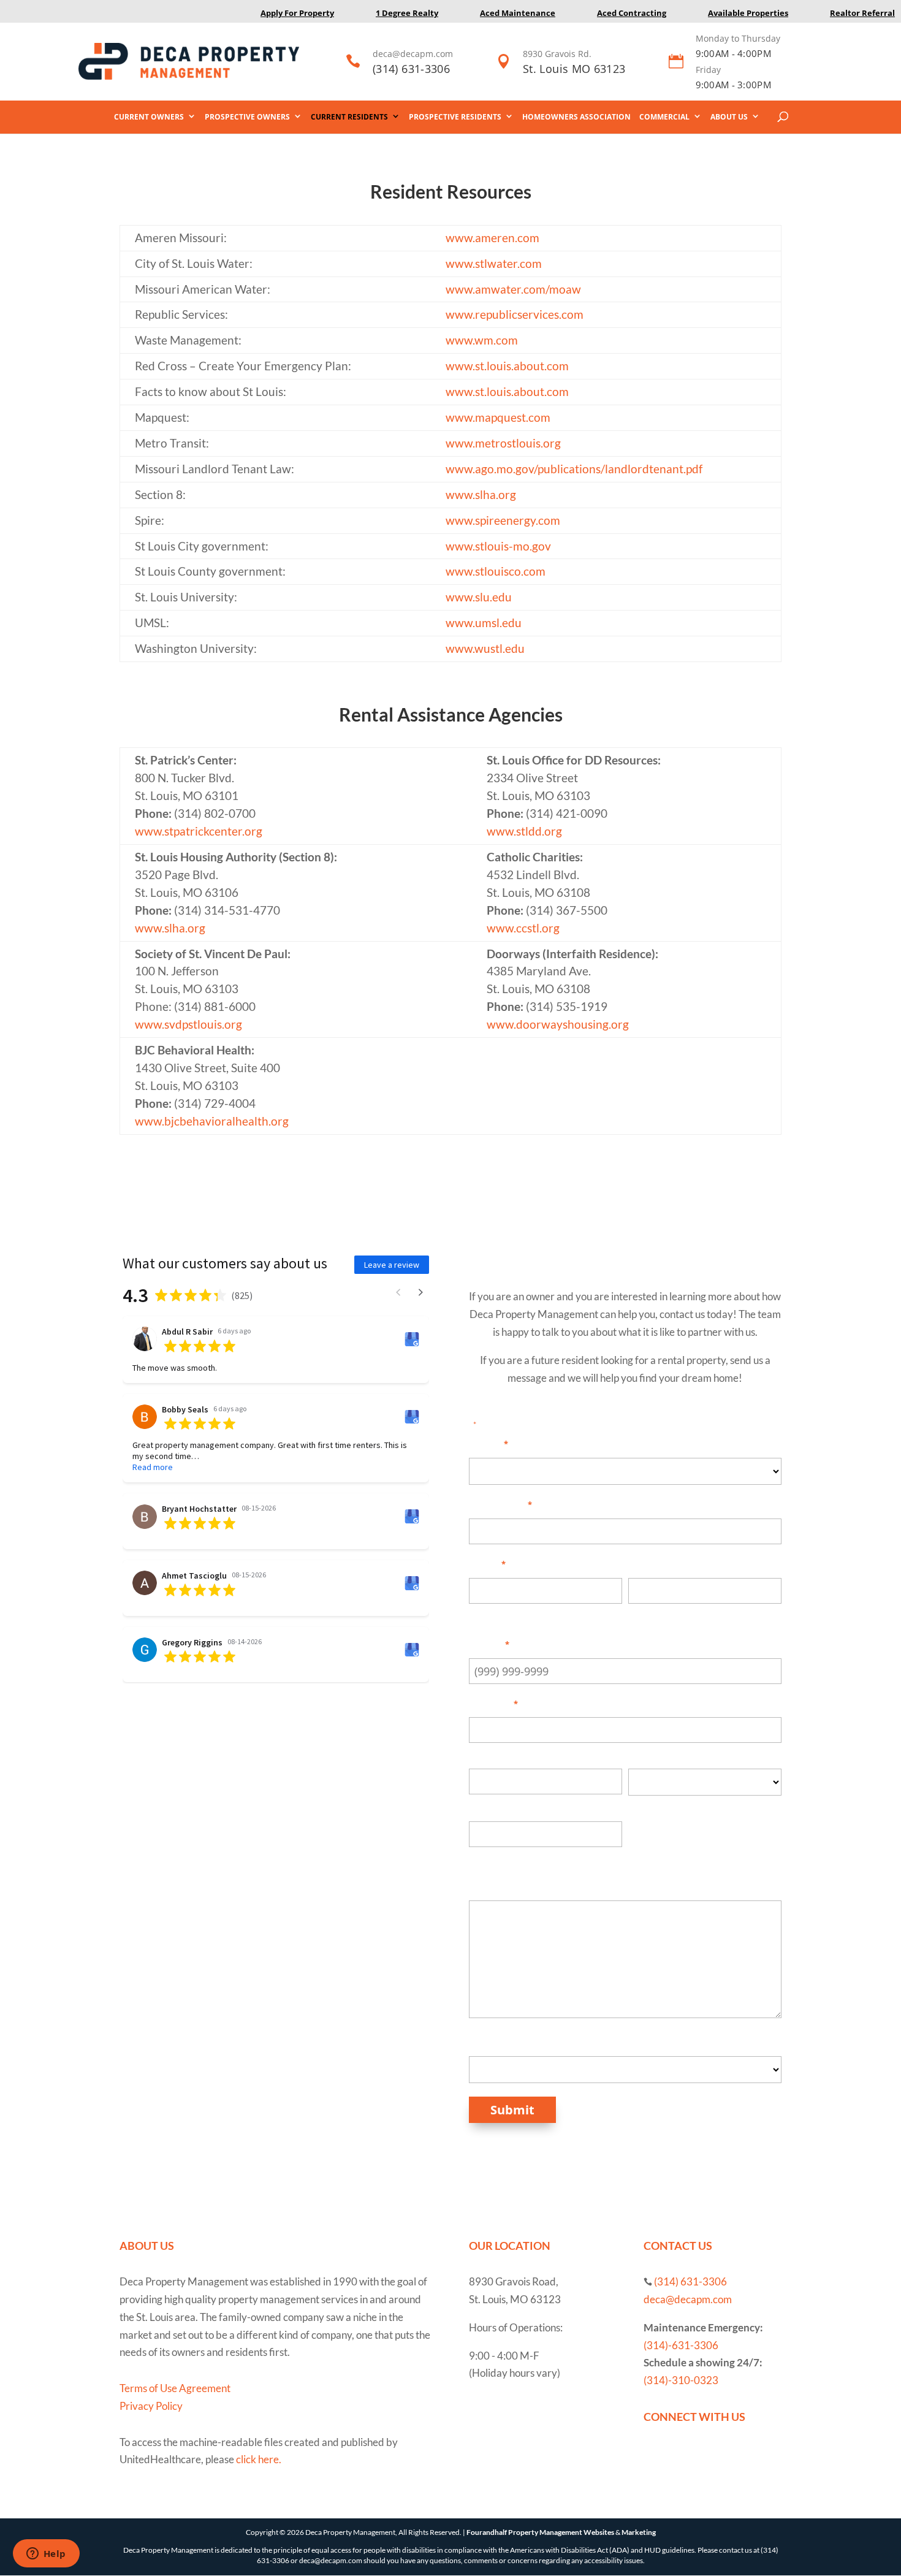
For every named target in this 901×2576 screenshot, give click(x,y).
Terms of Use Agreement (175, 2388)
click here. (259, 2459)
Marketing (639, 2532)
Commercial (664, 117)
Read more (153, 1467)
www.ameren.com (492, 238)
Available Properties (748, 13)
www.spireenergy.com (503, 520)
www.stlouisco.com (496, 571)
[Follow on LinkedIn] (702, 2454)
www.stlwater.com (494, 264)
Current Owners (149, 117)
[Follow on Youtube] (678, 2454)
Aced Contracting (632, 13)
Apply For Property (297, 13)
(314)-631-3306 (681, 2345)
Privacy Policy (151, 2406)
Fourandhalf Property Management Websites (540, 2532)
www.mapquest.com (498, 417)
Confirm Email (665, 1615)
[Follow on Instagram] (727, 2454)
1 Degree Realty (407, 13)
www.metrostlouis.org (503, 443)
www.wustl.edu (485, 649)
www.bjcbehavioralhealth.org (212, 1121)
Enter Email (498, 1615)
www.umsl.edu (484, 623)
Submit (512, 2110)
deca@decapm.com (413, 54)
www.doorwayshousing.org (558, 1024)
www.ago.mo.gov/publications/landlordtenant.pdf (574, 469)
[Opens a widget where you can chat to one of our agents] (46, 2555)
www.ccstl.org (523, 928)
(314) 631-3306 (411, 69)
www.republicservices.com (515, 314)
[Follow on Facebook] (653, 2454)
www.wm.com (482, 340)
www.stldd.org (524, 831)
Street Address (506, 1755)
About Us (729, 117)
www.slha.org (481, 495)
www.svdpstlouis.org (188, 1024)
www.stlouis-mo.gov (498, 546)
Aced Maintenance (518, 13)
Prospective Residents (455, 117)
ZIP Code (492, 1859)
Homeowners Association (576, 117)
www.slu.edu (479, 597)
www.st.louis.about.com (507, 366)
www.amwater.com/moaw (513, 289)
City (478, 1806)
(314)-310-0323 (681, 2380)
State (641, 1807)
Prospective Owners (247, 117)
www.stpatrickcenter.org (199, 831)
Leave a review (392, 1265)
